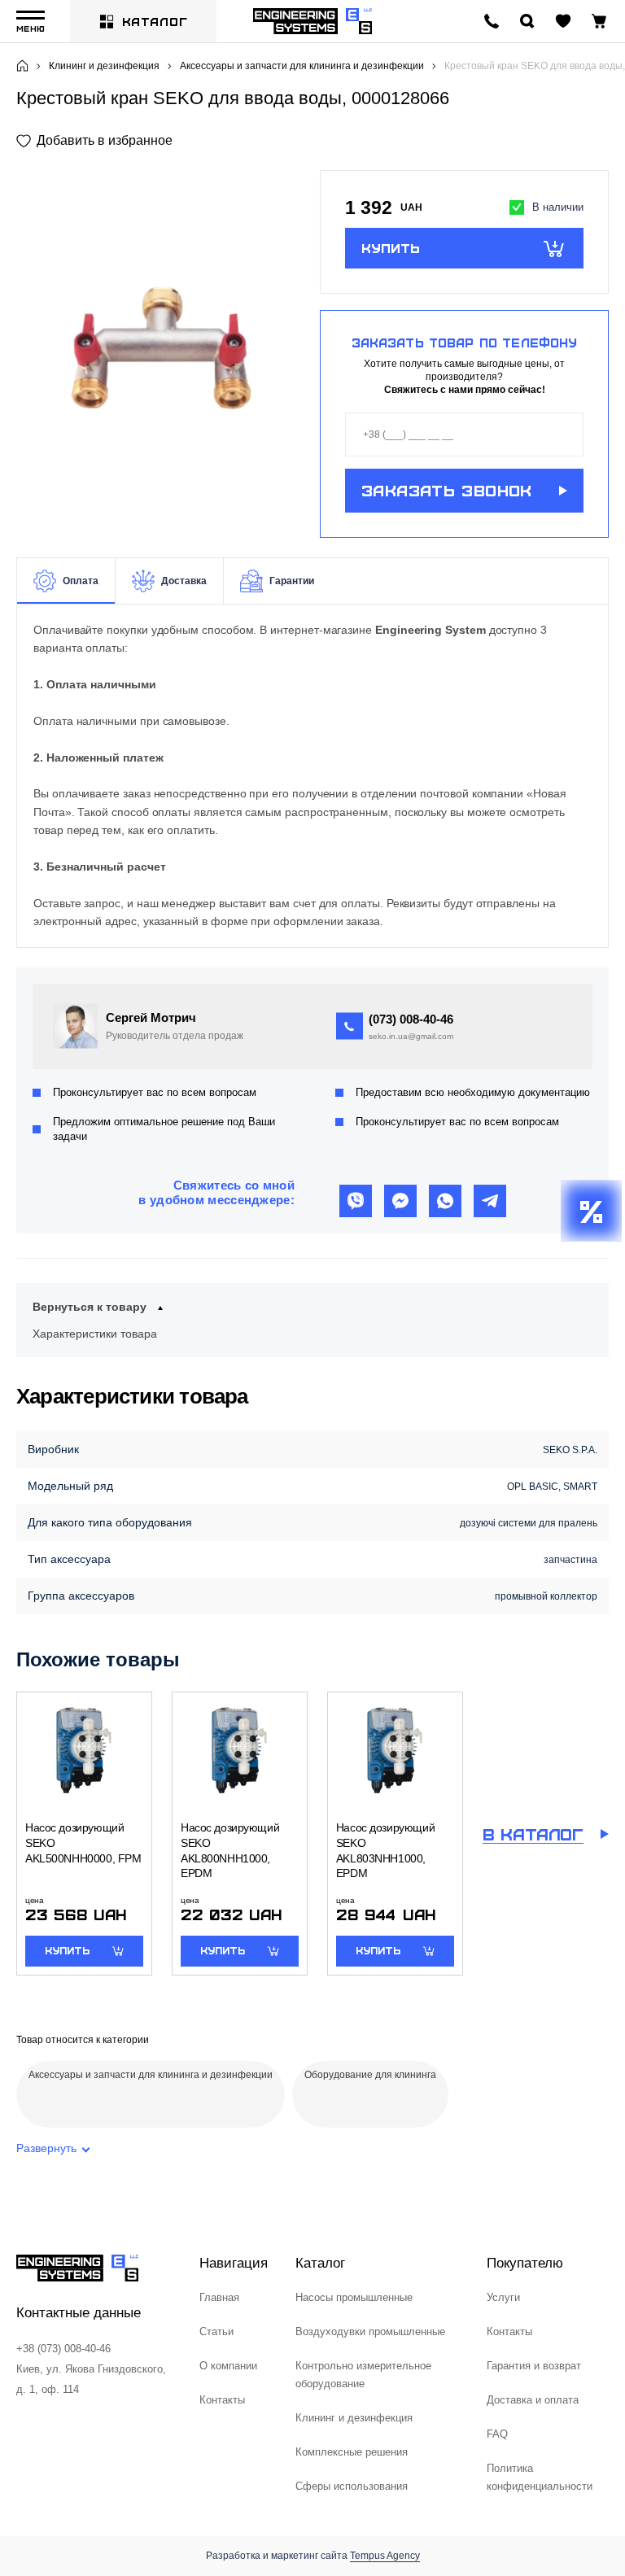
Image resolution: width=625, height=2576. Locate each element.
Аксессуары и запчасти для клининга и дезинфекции (302, 66)
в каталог (533, 1834)
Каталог (155, 21)
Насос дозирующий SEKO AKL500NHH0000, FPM (83, 1842)
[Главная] (22, 66)
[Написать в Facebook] (400, 1201)
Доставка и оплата (533, 2400)
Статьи (216, 2331)
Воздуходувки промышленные (370, 2331)
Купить (391, 247)
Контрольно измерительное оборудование (363, 2375)
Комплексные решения (352, 2452)
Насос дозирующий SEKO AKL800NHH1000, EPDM (230, 1850)
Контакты (222, 2400)
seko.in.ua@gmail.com (411, 1036)
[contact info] (492, 21)
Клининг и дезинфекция (104, 66)
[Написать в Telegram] (490, 1201)
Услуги (503, 2297)
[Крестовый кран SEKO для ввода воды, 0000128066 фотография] (161, 354)
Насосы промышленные (354, 2297)
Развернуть (46, 2148)
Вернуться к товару (90, 1307)
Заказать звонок (447, 490)
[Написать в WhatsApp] (445, 1201)
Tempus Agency (385, 2556)
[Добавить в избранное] (94, 140)
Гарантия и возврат (534, 2366)
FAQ (497, 2434)
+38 (411, 1019)
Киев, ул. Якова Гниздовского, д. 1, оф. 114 (91, 2379)
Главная (219, 2297)
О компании (228, 2366)
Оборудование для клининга (370, 2075)
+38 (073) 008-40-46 (63, 2349)
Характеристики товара (95, 1334)
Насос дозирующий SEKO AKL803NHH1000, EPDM (385, 1850)
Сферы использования (352, 2486)
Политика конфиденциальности (540, 2477)
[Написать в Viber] (356, 1201)
